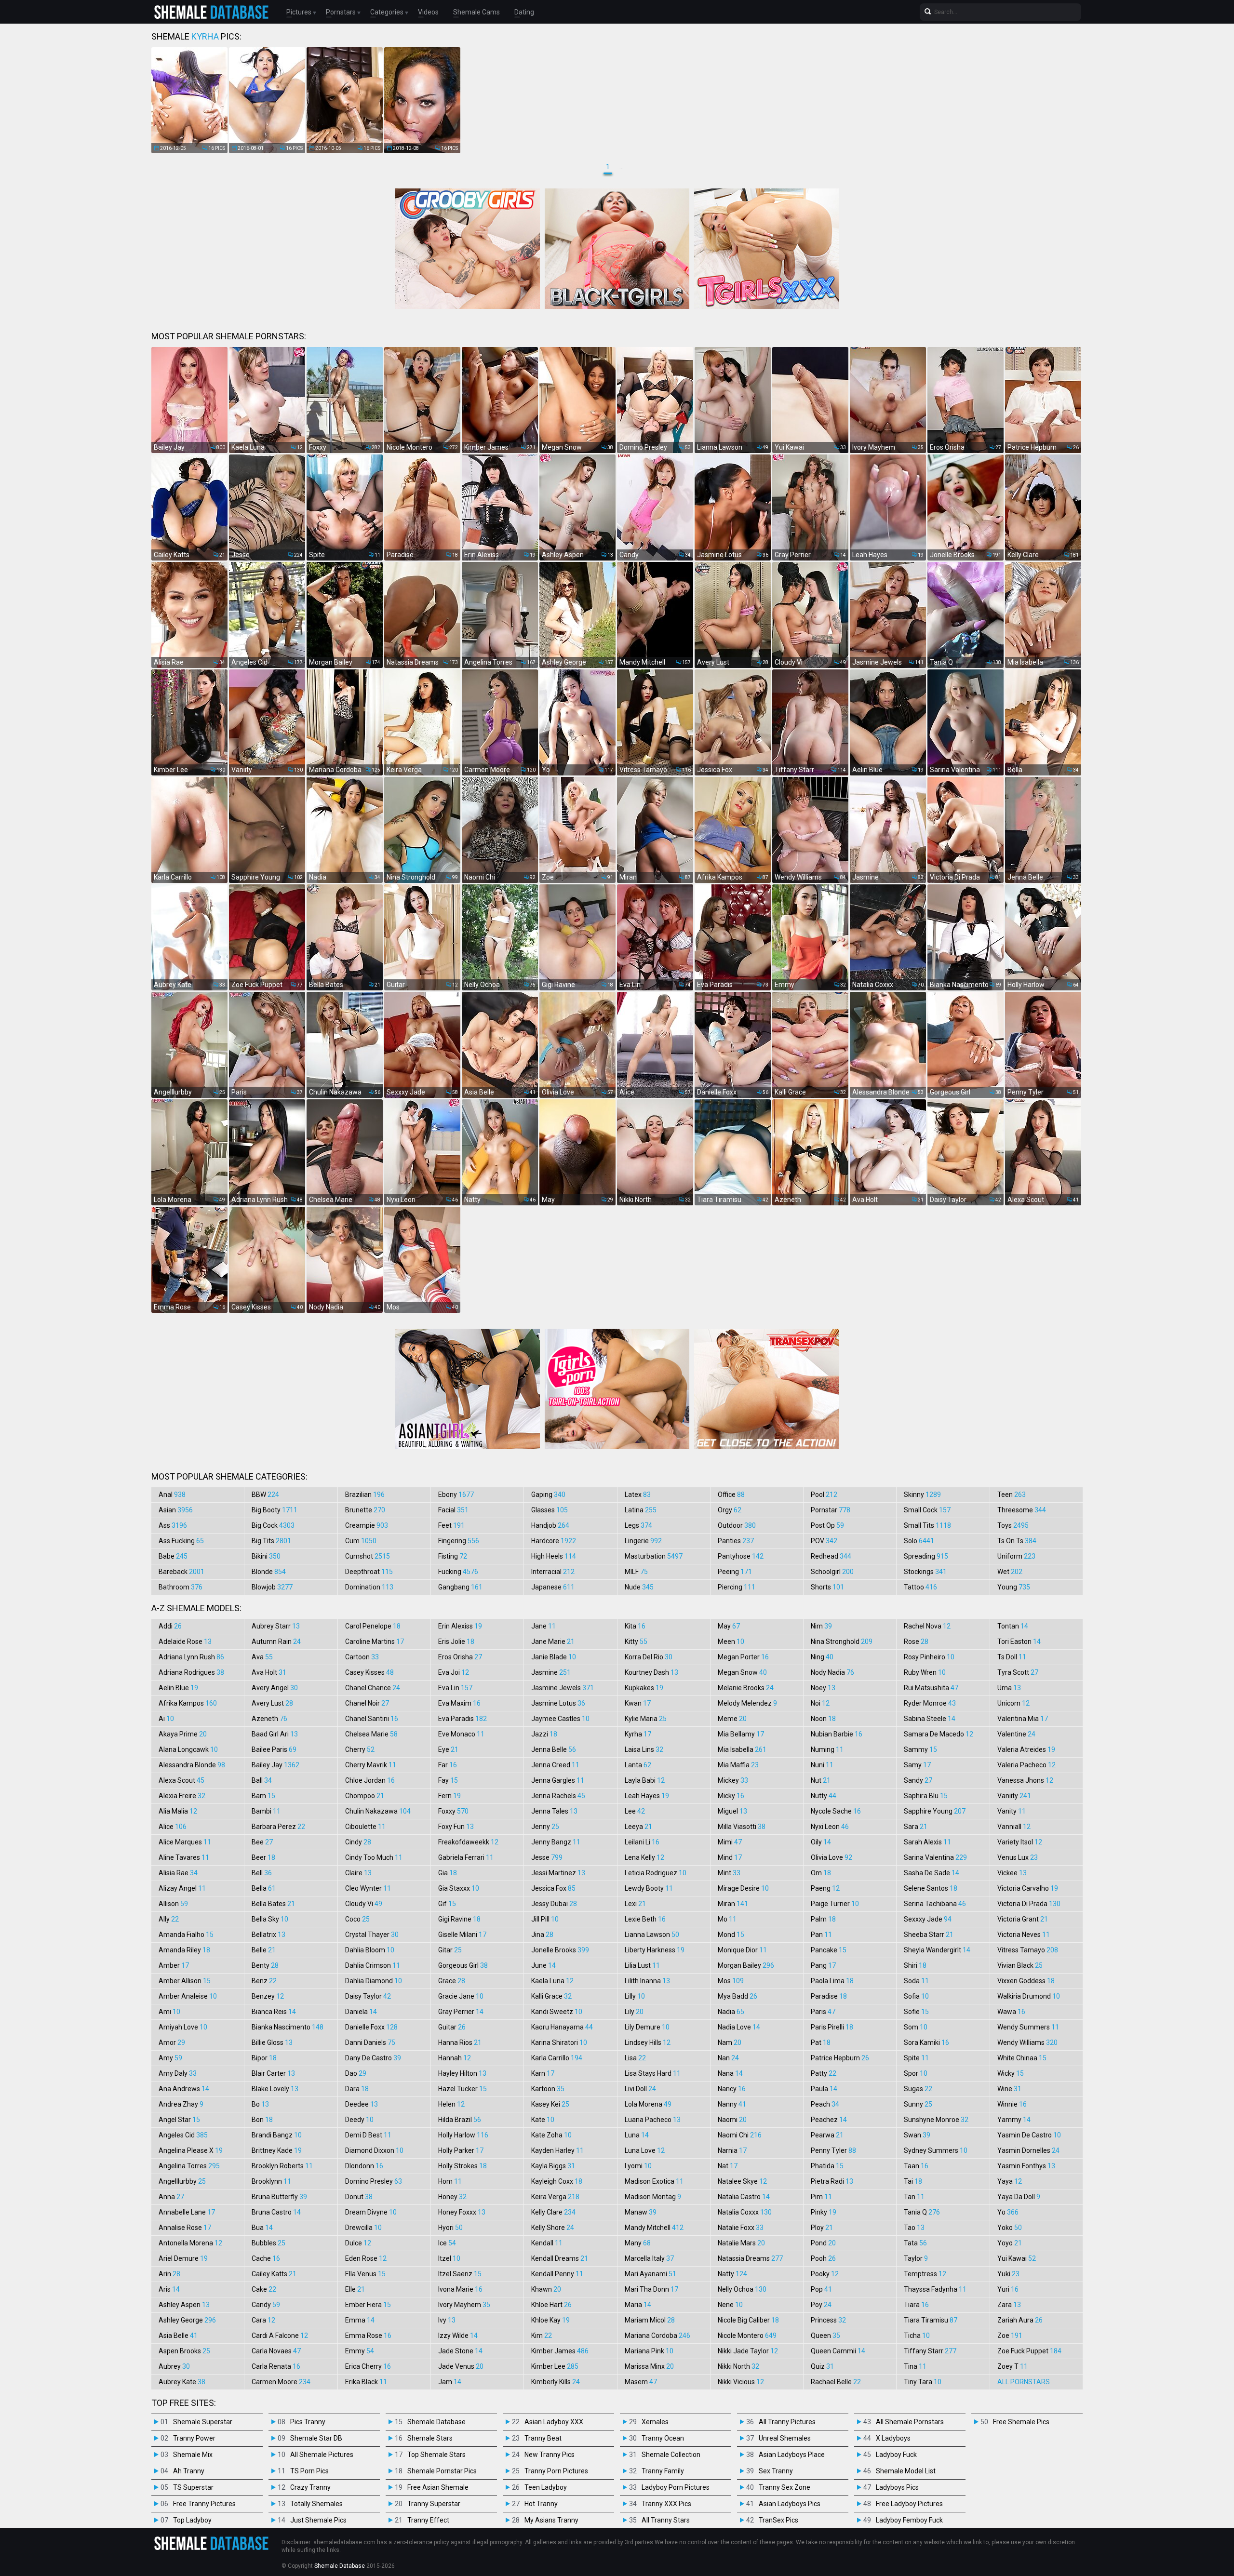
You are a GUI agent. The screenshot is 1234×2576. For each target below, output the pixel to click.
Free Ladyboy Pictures (909, 2504)
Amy (170, 2058)
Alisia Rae (178, 1873)
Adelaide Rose (185, 1642)
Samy (917, 1765)
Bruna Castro (276, 2212)
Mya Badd (738, 1996)
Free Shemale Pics (1021, 2422)
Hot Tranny (541, 2504)
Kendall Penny (557, 2274)
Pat (821, 2042)
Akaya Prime (183, 1734)
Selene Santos (931, 1888)
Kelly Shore (553, 2228)
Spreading (926, 1556)
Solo (919, 1541)
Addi (170, 1626)
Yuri (1008, 2289)
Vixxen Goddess (1026, 1981)
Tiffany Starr (930, 2351)
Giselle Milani (462, 1935)
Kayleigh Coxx (557, 2181)
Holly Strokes (463, 2166)
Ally (169, 1919)
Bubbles (268, 2243)
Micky (731, 1796)
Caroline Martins (375, 1642)
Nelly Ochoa (742, 2289)
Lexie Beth (645, 1919)
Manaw (641, 2212)
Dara (357, 2089)
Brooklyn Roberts (282, 2166)
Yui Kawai (1017, 2258)
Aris (169, 2289)
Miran (733, 1904)
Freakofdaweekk (468, 1842)
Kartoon (548, 2089)
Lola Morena (648, 2104)
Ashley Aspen (184, 2305)
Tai (913, 2181)
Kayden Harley (557, 2150)
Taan (916, 2166)
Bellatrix (268, 1935)
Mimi (730, 1842)
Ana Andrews (184, 2089)
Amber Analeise (188, 1996)
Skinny (922, 1495)
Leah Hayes (647, 1796)
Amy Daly (178, 2073)
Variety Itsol (1020, 1842)
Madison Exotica (654, 2181)
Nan (728, 2058)
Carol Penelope (373, 1626)
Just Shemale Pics (318, 2520)
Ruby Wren (925, 1672)
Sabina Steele (930, 1719)
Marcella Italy (649, 2258)
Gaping (548, 1495)
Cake (264, 2289)
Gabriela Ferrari (466, 1857)
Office (731, 1495)
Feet (451, 1525)
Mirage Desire (743, 1888)
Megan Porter (743, 1657)
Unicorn (1013, 1703)
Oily (821, 1842)
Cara (263, 2320)
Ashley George (187, 2320)
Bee (262, 1842)
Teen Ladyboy (546, 2487)
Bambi (266, 1811)
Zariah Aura (1020, 2320)
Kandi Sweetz (557, 2012)
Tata (915, 2243)
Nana (730, 2073)
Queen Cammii (838, 2351)
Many (638, 2243)
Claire (358, 1873)
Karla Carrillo (557, 2058)
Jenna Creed (555, 1765)
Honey (452, 2197)
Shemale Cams (476, 12)
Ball (262, 1780)
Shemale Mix (193, 2455)
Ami (169, 2012)
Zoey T (1013, 2366)
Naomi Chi (740, 2135)
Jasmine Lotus (558, 1703)
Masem (641, 2382)
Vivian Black (1020, 1965)
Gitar (450, 1950)
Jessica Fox (553, 1888)
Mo (727, 1919)
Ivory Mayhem (464, 2305)
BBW (265, 1495)
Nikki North (738, 2366)
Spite (916, 2058)
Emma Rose (368, 2336)
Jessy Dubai (554, 1904)
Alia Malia (178, 1811)
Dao (356, 2073)
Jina (542, 1935)
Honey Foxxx (462, 2212)
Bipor (264, 2058)
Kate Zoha (551, 2135)
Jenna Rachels (558, 1796)
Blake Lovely (275, 2089)
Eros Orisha (460, 1657)
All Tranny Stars (666, 2520)
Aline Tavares (184, 1857)
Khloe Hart (551, 2305)
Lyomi (638, 2166)
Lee (635, 1811)
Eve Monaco (461, 1734)
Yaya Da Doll (1019, 2197)
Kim (542, 2336)
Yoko (1010, 2228)
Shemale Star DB (316, 2438)
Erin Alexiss (460, 1626)
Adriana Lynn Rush (191, 1657)
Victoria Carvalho (1028, 1888)
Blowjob (272, 1587)
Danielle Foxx (371, 2027)
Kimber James (560, 2351)
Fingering (459, 1541)
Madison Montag (653, 2197)
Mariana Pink (649, 2351)
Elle (355, 2289)
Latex (638, 1495)
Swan (917, 2135)
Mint (729, 1873)
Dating (524, 12)
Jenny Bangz (556, 1842)
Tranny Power (194, 2438)
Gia (448, 1873)
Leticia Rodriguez (656, 1873)
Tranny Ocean (663, 2438)
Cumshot (368, 1556)
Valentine (1016, 1734)
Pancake (829, 1950)
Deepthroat (369, 1572)
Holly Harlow (463, 2135)
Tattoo (920, 1587)
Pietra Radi (832, 2181)
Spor (916, 2073)
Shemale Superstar (203, 2422)
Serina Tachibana (935, 1904)
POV (824, 1541)
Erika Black (366, 2382)
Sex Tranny (776, 2471)
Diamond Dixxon (374, 2150)
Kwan (638, 1703)
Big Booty (275, 1510)
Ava (262, 1657)
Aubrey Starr (276, 1626)
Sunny (918, 2104)
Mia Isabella (742, 1749)
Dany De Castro (373, 2058)
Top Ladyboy (192, 2520)
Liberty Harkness (655, 1950)
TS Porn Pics (309, 2471)
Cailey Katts (274, 2274)
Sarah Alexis (927, 1842)
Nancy (732, 2089)
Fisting (453, 1556)
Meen (731, 1642)
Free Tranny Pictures (204, 2504)
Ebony (456, 1495)
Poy (821, 2305)
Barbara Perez (278, 1827)
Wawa (1011, 2012)
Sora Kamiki (926, 2042)
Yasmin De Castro (1029, 2135)
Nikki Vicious (741, 2382)
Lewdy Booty (649, 1888)
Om (821, 1873)
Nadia (731, 2012)
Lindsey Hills (648, 2042)
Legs (638, 1525)
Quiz (822, 2366)
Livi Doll (640, 2089)
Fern (449, 1796)
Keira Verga (555, 2197)
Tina (915, 2366)
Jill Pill (545, 1919)
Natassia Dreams (750, 2258)
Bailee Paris (274, 1749)
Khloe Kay (550, 2320)
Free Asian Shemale (438, 2487)
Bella (264, 1888)
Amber (174, 1965)
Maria (638, 2305)
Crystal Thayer (372, 1935)
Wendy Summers (1028, 2027)
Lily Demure (647, 2027)
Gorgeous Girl (463, 1965)
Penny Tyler (833, 2150)
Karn (543, 2073)
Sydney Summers (936, 2150)
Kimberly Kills (556, 2382)
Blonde (269, 1572)
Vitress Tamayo (1028, 1950)
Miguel (732, 1811)
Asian (176, 1510)
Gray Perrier (461, 2012)
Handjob (550, 1525)
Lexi (635, 1904)
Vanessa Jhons (1025, 1780)
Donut (359, 2197)
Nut (821, 1780)
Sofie (916, 2012)
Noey (823, 1688)
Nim (821, 1626)
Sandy (918, 1780)
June (543, 1965)
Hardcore (554, 1541)
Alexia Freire (182, 1796)
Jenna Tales (554, 1811)
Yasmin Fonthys (1026, 2166)
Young (1014, 1587)
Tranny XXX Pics (666, 2504)
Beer (263, 1857)
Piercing (737, 1587)
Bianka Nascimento (288, 2027)
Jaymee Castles (560, 1719)
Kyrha (638, 1734)
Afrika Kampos (188, 1703)
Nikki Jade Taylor (748, 2351)
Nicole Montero (747, 2336)
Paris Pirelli (832, 2027)
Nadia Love (739, 2027)
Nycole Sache (836, 1811)
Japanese (553, 1587)
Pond (823, 2243)
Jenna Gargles (558, 1780)
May (729, 1626)
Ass (173, 1525)
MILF (636, 1572)
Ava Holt (269, 1672)
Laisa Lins (644, 1749)
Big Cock (273, 1525)
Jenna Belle (554, 1749)
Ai (166, 1719)
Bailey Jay (275, 1765)
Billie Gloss (272, 2042)
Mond (731, 1935)
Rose (916, 1642)
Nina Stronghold (842, 1642)
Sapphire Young (935, 1811)
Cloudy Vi (364, 1904)
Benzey (268, 1996)
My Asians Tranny (551, 2520)
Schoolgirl (832, 1572)
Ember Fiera (368, 2305)
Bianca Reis (274, 2012)
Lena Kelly (644, 1857)
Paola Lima (832, 1981)
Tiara (916, 2305)
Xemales (655, 2422)
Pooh (823, 2258)
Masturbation (654, 1556)
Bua (262, 2228)
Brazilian (365, 1495)
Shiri (915, 1965)
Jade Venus (461, 2366)
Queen (825, 2336)
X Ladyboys (893, 2438)
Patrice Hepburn (840, 2058)
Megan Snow (742, 1672)
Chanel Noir (367, 1703)
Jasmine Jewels (563, 1688)
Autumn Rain (276, 1642)
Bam (263, 1796)
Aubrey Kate (182, 2382)
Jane (543, 1626)
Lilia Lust (642, 1965)
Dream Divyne (371, 2212)
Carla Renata (276, 2366)
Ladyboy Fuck (896, 2455)
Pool (824, 1495)
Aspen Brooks (184, 2351)
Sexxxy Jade (928, 1919)
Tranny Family (663, 2471)
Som (916, 2027)
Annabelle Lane (187, 2212)
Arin (169, 2274)
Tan (914, 2197)
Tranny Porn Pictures (556, 2471)
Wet (1010, 1572)
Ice (447, 2243)
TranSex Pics (778, 2520)
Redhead (831, 1556)
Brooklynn (271, 2181)
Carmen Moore (281, 2382)
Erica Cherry (368, 2366)
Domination (369, 1587)
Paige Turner (835, 1904)
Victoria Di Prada (1029, 1904)
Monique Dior (742, 1950)
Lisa (635, 2058)
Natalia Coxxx (745, 2212)
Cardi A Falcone (280, 2336)
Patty (824, 2073)
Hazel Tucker (463, 2089)
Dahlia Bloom (370, 1950)
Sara (916, 1827)
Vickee (1012, 1873)
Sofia (916, 1996)
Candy (266, 2305)
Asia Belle (178, 2336)
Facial (453, 1510)
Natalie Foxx (741, 2228)
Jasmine (551, 1672)
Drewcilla (363, 2228)
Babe (173, 1556)
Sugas (918, 2089)
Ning (822, 1657)
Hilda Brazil (460, 2120)
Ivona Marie (460, 2289)
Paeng (825, 1888)
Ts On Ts (1017, 1541)
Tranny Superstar (434, 2504)
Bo (260, 2104)
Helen (451, 2104)
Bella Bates (273, 1904)
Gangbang (460, 1587)
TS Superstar (193, 2487)
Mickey (733, 1780)
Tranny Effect (428, 2520)
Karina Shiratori (559, 2042)
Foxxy (453, 1811)
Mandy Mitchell (654, 2228)
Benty (265, 1965)
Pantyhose (741, 1556)
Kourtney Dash (651, 1672)
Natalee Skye (742, 2181)
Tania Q (922, 2212)
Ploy (822, 2228)
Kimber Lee (555, 2366)
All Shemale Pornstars (910, 2422)
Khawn (546, 2289)
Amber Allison (185, 1981)
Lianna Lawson (652, 1935)
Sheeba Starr (929, 1935)
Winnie (1012, 2104)
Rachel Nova (927, 1626)
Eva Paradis (463, 1719)
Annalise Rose (185, 2228)
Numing (827, 1749)
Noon (823, 1719)
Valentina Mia (1023, 1719)
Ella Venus (365, 2274)
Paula (824, 2089)
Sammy (920, 1749)
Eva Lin (455, 1688)
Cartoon (362, 1657)
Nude (639, 1587)
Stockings (925, 1572)
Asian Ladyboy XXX (554, 2422)
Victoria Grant (1023, 1919)
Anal (172, 1495)
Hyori (450, 2228)
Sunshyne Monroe (936, 2120)
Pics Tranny (308, 2422)
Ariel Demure (183, 2258)
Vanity (1012, 1811)
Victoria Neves (1024, 1935)
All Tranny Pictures (787, 2422)
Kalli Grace (551, 1996)
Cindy (358, 1842)
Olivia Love (832, 1857)
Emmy (360, 2351)
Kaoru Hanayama (562, 2027)
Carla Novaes (276, 2351)
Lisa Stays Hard (653, 2073)
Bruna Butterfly (279, 2197)
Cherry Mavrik (371, 1765)
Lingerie (643, 1541)
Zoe (1010, 2336)
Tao (914, 2228)
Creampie (367, 1525)
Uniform (1016, 1556)
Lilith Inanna (647, 1981)
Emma (360, 2320)
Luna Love (645, 2150)
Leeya (638, 1827)
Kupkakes (644, 1688)
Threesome (1022, 1510)
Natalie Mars (741, 2243)
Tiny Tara (923, 2382)
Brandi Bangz (277, 2135)
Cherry (360, 1749)
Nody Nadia (832, 1672)
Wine (1009, 2089)
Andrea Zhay (181, 2104)
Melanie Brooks (746, 1688)
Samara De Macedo (939, 1734)
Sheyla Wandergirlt (937, 1950)
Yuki (1008, 2274)
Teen (1012, 1495)
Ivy (447, 2320)
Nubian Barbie (837, 1734)
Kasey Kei (550, 2104)
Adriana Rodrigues (191, 1672)
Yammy (1014, 2120)
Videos (428, 12)
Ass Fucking (181, 1541)
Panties (736, 1541)
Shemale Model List (906, 2471)
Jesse (547, 1857)
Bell (262, 1873)
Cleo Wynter (368, 1888)
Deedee (362, 2104)
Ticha (917, 2336)
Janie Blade (554, 1657)
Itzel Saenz (460, 2274)
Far (448, 1765)
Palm (823, 1919)
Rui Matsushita (931, 1688)
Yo (1008, 2212)
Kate (543, 2120)
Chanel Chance (373, 1688)
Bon (262, 2120)
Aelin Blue (178, 1688)
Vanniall (1014, 1827)
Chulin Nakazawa (378, 1811)
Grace (452, 1981)
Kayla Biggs (553, 2166)
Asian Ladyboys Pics (790, 2504)
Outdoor (737, 1525)
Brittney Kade (277, 2150)
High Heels (554, 1556)
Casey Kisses (369, 1672)
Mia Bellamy (741, 1734)
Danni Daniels (370, 2042)
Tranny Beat (543, 2438)
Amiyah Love (183, 2027)
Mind (730, 1857)
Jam (450, 2382)
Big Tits (271, 1541)
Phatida (827, 2166)
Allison (173, 1904)
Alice (173, 1827)
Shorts (827, 1587)
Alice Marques (185, 1842)
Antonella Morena (190, 2243)
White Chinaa (1022, 2058)
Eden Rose (366, 2258)
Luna (637, 2135)
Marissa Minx (649, 2366)
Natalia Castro (744, 2197)
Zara (1009, 2305)
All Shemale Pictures (322, 2455)
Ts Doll (1012, 1657)
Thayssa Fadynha (935, 2289)
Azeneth (269, 1719)
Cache (266, 2258)
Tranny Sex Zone (785, 2487)
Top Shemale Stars (436, 2455)
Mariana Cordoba (657, 2336)
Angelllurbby (182, 2181)
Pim (821, 2197)
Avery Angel (275, 1688)
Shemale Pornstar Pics (442, 2471)
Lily (634, 2012)
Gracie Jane (461, 1996)
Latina (641, 1510)
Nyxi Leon (830, 1827)
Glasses (550, 1510)
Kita (635, 1626)
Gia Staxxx (459, 1888)
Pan (821, 1935)
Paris (823, 2012)
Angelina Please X (191, 2150)
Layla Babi (645, 1780)
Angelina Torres (189, 2166)
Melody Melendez (747, 1703)
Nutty (824, 1796)
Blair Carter (273, 2073)
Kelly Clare (553, 2212)
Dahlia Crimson (373, 1965)
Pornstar (831, 1510)
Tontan (1013, 1626)
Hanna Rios (460, 2042)
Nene (730, 2305)
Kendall (547, 2243)
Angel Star (179, 2120)
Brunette (365, 1510)
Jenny (545, 1827)
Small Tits (927, 1525)
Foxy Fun (456, 1827)
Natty (732, 2274)
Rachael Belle (836, 2382)
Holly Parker (461, 2150)
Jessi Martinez (558, 1873)
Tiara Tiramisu (931, 2320)
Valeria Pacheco (1026, 1765)
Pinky (824, 2212)
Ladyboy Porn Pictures (676, 2487)
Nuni (822, 1765)
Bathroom (181, 1587)
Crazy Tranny (310, 2487)
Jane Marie (553, 1642)
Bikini (266, 1556)
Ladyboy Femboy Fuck (909, 2520)
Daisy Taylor (368, 1996)
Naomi (732, 2120)
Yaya (1010, 2181)
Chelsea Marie (371, 1734)
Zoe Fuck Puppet (1029, 2351)
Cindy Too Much (374, 1857)
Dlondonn (364, 2166)
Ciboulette (365, 1827)
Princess (828, 2320)
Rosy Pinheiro (929, 1657)
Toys (1013, 1525)
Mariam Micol (650, 2320)
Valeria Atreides (1026, 1749)
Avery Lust (272, 1703)
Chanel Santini (372, 1719)
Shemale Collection (671, 2455)
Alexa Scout (181, 1780)
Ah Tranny (189, 2471)
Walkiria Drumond (1029, 1996)
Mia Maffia (738, 1765)
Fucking (458, 1572)
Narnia (732, 2150)
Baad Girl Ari (275, 1734)
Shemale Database (436, 2422)
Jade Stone (460, 2351)
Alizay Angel (182, 1888)
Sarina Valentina (935, 1857)
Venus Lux (1018, 1857)
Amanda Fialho (186, 1935)
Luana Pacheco (653, 2120)
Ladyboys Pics (897, 2487)
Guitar (452, 2027)
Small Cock (927, 1510)
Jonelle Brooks (560, 1950)
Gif (447, 1904)
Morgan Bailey (746, 1965)
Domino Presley (374, 2181)
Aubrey (174, 2366)
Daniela (361, 2012)
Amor (172, 2042)
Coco (357, 1919)
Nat (728, 2166)
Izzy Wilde (458, 2336)
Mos (731, 1981)
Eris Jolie (456, 1642)
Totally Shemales (316, 2504)
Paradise (829, 1996)
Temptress (925, 2274)
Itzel (449, 2258)
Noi (820, 1703)
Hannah (455, 2058)
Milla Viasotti (742, 1827)
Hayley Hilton (462, 2073)
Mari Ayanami (651, 2274)
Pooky (825, 2274)
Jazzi (544, 1734)
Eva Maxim (459, 1703)
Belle (264, 1950)
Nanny (732, 2104)
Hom (450, 2181)
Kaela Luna (552, 1981)
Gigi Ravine (459, 1919)
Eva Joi (454, 1672)
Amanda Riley (184, 1950)
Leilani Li (642, 1842)
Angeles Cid (183, 2135)
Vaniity (1014, 1796)
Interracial (553, 1572)
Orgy (730, 1510)
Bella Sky (270, 1919)
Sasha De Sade (932, 1873)
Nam (730, 2042)
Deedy (359, 2120)
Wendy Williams (1027, 2042)
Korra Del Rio (649, 1657)
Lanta (638, 1765)
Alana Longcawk (188, 1749)
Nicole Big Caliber (748, 2320)
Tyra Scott (1018, 1672)
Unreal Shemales (785, 2438)
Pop (821, 2289)
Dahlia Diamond (374, 1981)
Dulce (358, 2243)
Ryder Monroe (930, 1703)
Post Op (827, 1525)
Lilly (635, 1996)
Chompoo (365, 1796)
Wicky (1011, 2073)
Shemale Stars (430, 2438)
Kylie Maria (646, 1719)
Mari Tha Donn (651, 2289)
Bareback (181, 1572)
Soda (916, 1981)
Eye (448, 1749)
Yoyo (1010, 2243)
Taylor (916, 2258)
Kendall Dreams (560, 2258)
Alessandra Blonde (192, 1765)
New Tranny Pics (550, 2455)
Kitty (636, 1642)
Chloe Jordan (370, 1780)
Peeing (735, 1572)
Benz (264, 1981)
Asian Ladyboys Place (792, 2455)
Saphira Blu (926, 1796)
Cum (361, 1541)
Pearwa (827, 2135)
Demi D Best (368, 2135)
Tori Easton (1019, 1642)
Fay (448, 1780)
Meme (732, 1719)
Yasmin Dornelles (1028, 2150)
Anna (171, 2197)
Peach (825, 2104)
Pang (823, 1965)
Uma (1009, 1688)
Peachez (829, 2120)
